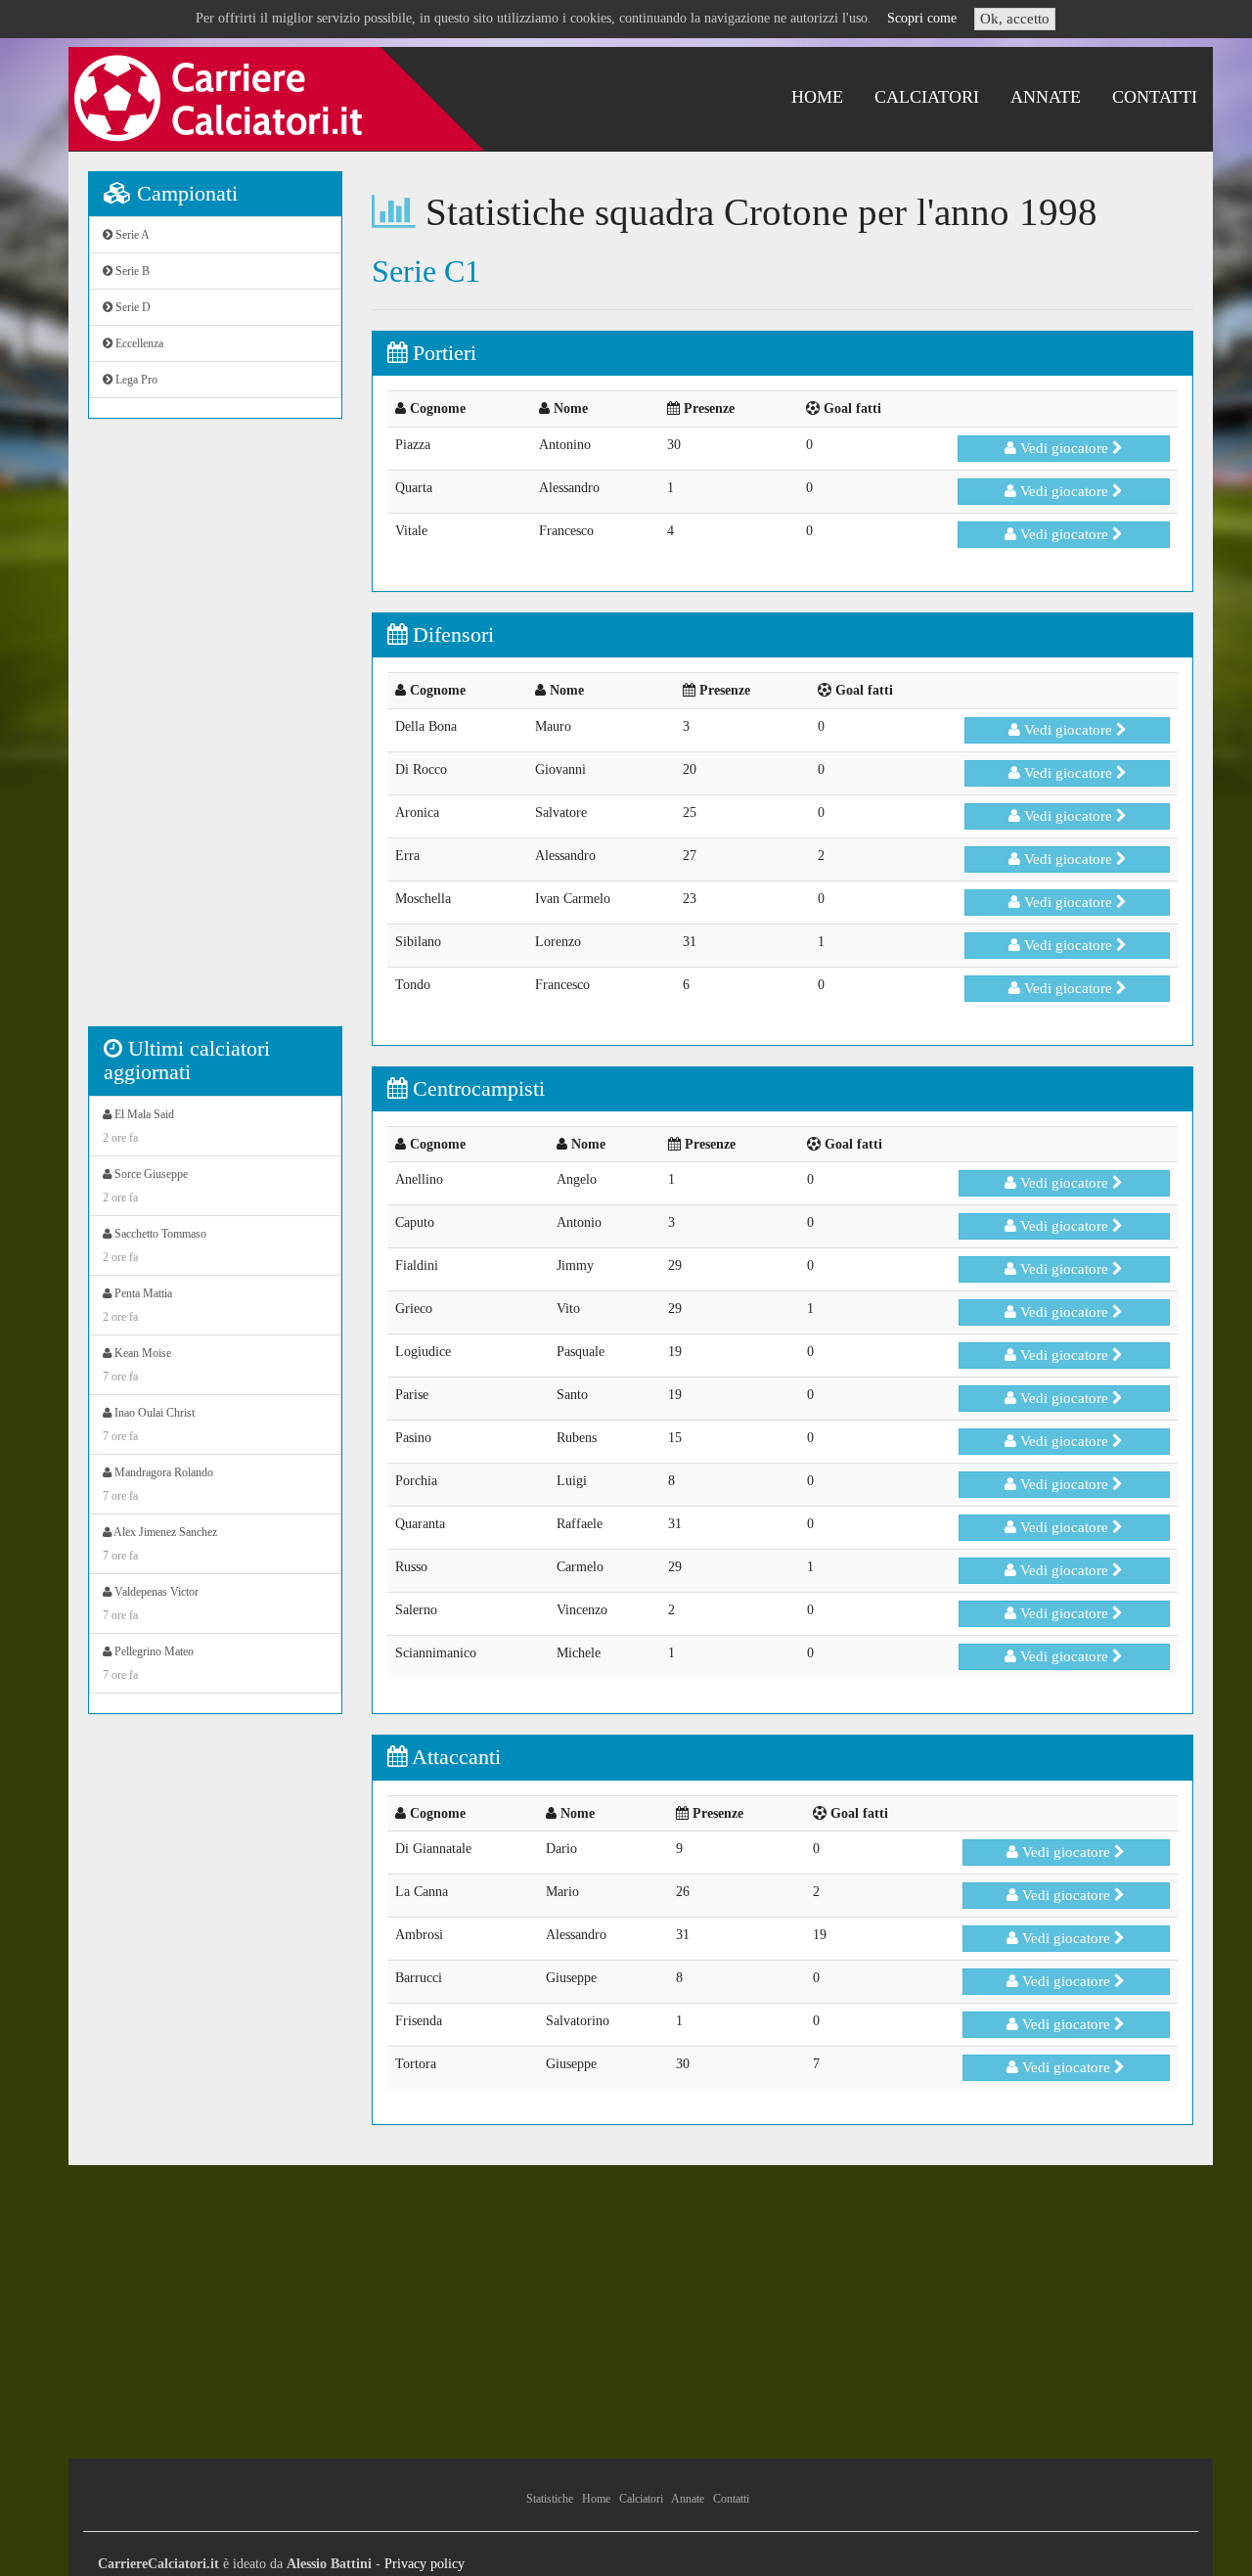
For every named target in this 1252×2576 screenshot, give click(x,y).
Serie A (131, 235)
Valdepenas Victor (151, 1604)
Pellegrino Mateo (148, 1663)
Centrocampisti (476, 1088)
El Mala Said (138, 1126)
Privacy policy (425, 2564)
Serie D (132, 307)
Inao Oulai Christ (149, 1424)
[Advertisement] (215, 733)
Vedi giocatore (1064, 448)
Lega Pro (135, 380)
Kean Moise (137, 1365)
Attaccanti (454, 1757)
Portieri (442, 353)
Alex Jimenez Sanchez (160, 1544)
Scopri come (922, 18)
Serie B (131, 271)
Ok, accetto (1015, 19)
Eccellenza (138, 343)
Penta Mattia (137, 1305)
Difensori (450, 634)
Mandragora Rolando (158, 1484)
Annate (1046, 97)
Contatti (1155, 97)
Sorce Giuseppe (145, 1186)
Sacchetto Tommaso (155, 1245)
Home (817, 97)
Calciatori (927, 97)
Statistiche (550, 2499)
